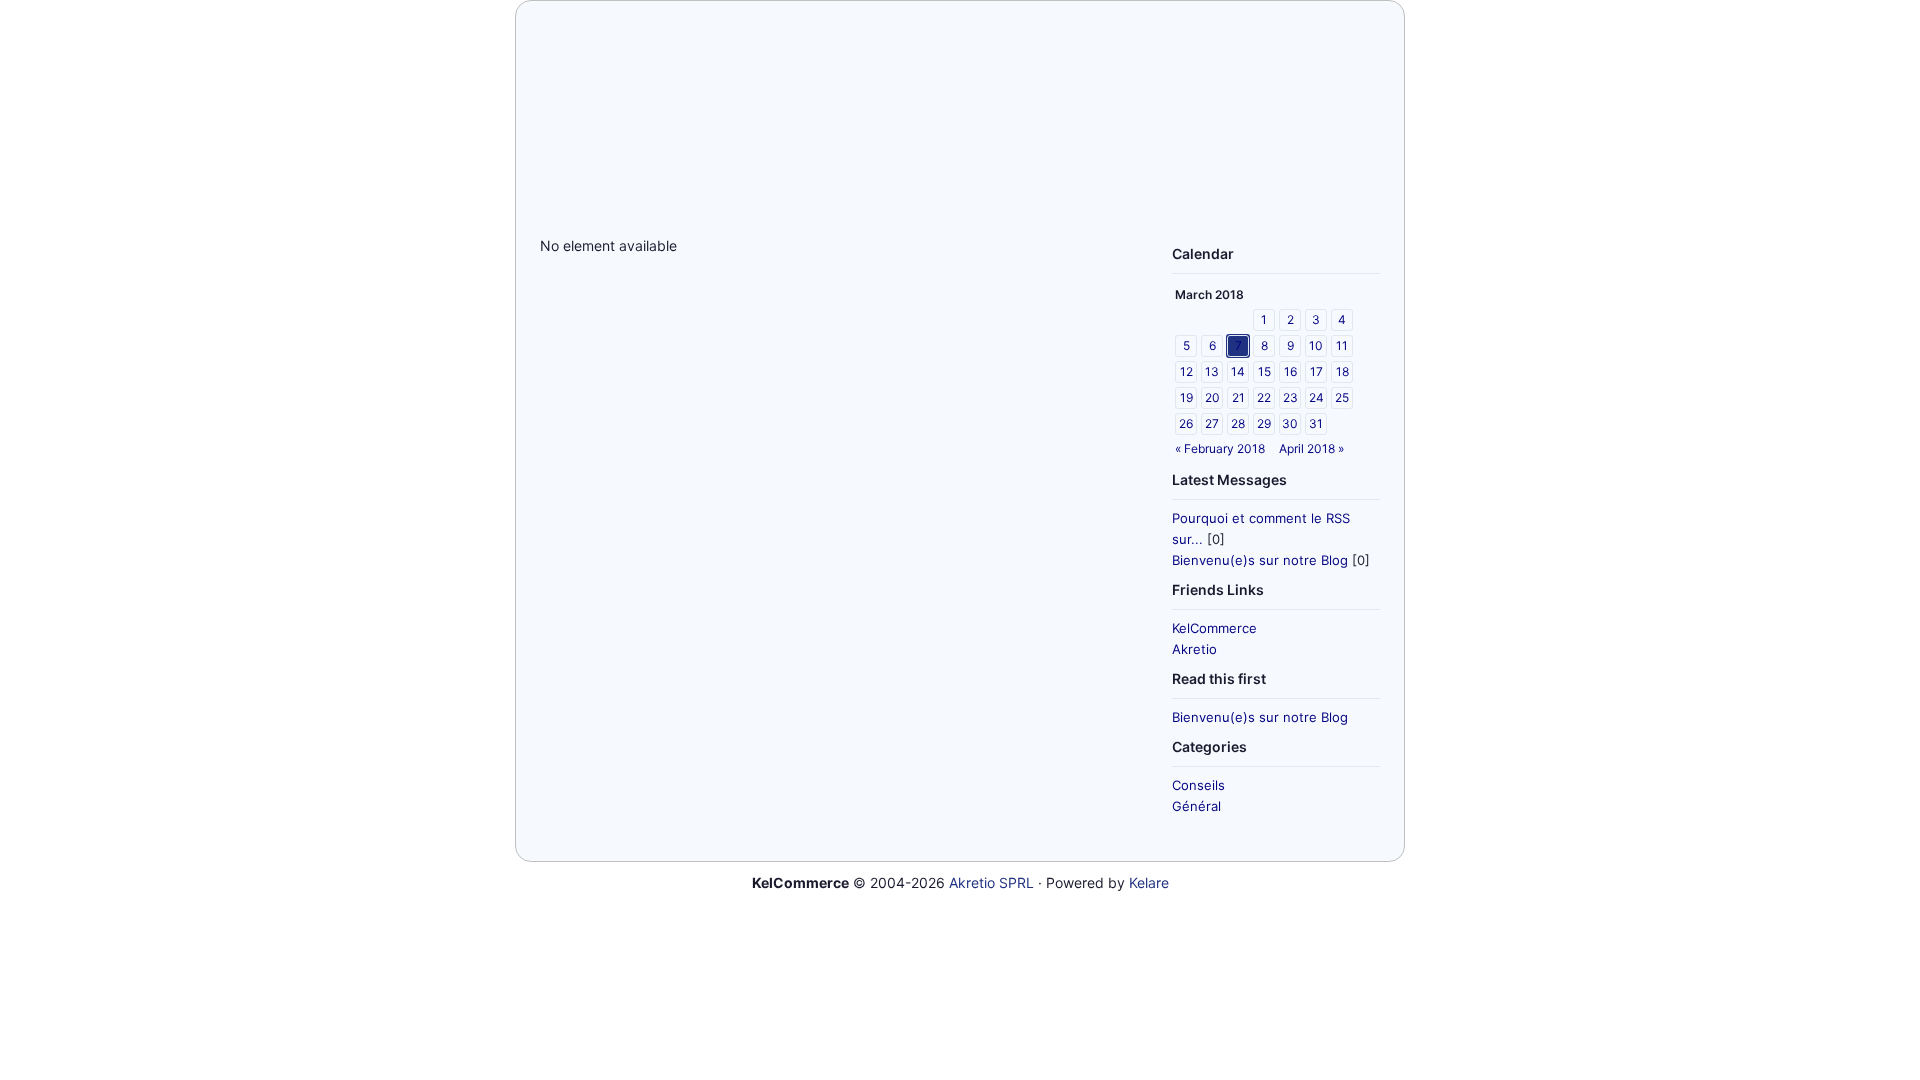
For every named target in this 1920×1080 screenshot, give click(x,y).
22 (1264, 397)
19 (1186, 397)
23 (1290, 397)
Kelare (1149, 882)
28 (1238, 423)
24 (1316, 397)
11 (1342, 345)
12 (1186, 371)
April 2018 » (1311, 448)
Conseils (1198, 785)
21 (1238, 397)
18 (1342, 371)
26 (1186, 423)
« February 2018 (1220, 448)
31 (1316, 423)
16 (1290, 371)
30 (1290, 423)
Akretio (1194, 649)
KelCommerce (1214, 628)
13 (1212, 371)
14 (1238, 371)
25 (1342, 397)
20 (1212, 397)
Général (1196, 806)
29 (1264, 423)
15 (1264, 371)
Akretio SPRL (991, 882)
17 (1316, 371)
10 (1316, 345)
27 (1212, 423)
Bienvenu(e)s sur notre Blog (1260, 560)
